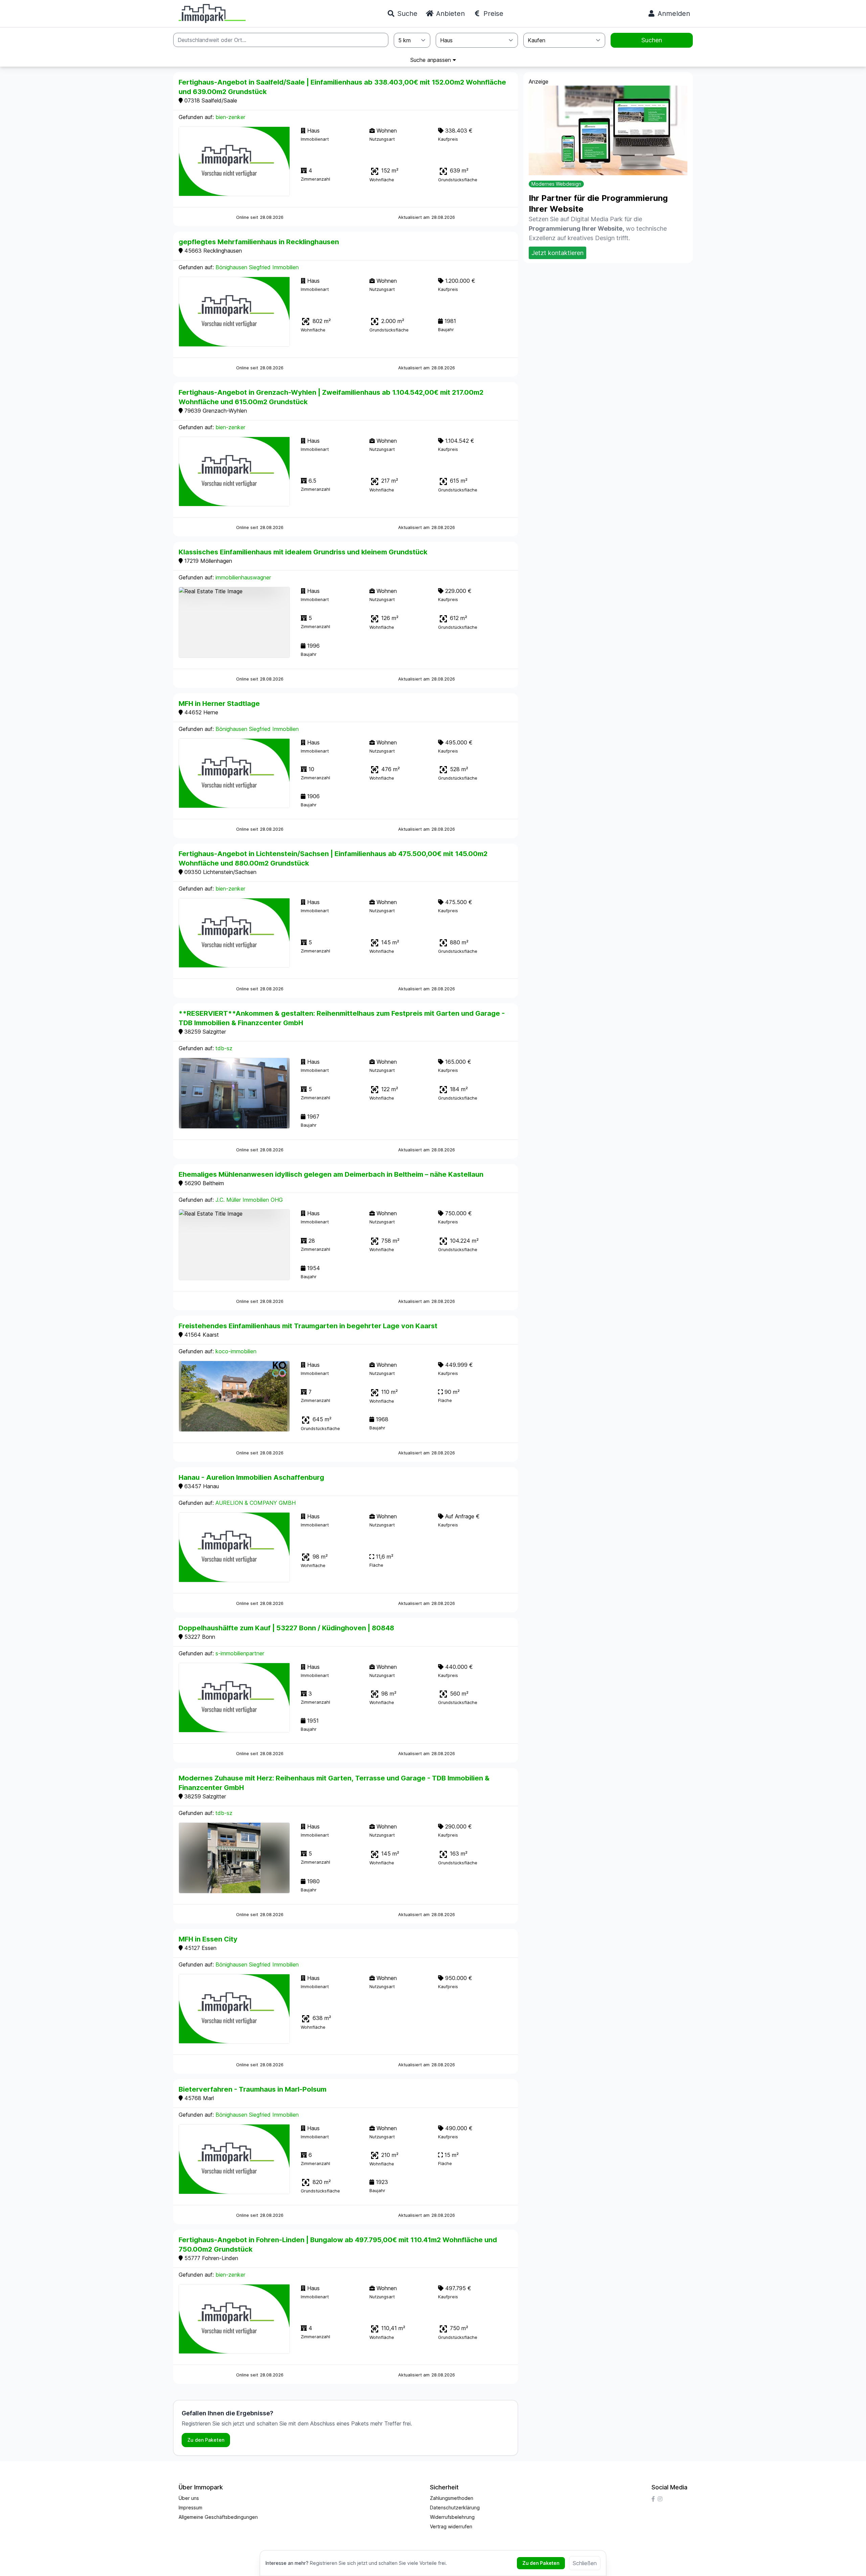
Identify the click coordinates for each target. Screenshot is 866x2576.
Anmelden (673, 14)
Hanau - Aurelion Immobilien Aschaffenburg (251, 1477)
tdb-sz (224, 1048)
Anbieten (449, 14)
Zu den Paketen (206, 2440)
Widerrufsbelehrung (452, 2517)
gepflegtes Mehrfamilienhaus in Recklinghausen (259, 242)
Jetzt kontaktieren (557, 253)
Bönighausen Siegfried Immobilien (257, 267)
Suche (406, 14)
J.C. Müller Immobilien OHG (249, 1200)
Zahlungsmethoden (452, 2498)
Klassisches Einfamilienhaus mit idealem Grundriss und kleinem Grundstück (303, 552)
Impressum (190, 2508)
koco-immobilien (236, 1351)
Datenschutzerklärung (455, 2508)
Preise (492, 14)
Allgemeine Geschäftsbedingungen (218, 2517)
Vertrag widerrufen (451, 2526)
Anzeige (539, 82)
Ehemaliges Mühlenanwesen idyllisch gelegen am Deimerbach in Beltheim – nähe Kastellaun (331, 1174)
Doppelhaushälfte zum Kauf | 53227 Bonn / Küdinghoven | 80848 (286, 1628)
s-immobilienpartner (240, 1653)
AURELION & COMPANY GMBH (256, 1503)
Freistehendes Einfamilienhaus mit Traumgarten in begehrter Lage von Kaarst (308, 1326)
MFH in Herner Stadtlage (219, 704)
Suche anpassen (431, 60)
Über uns (189, 2498)
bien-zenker (230, 117)
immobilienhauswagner (243, 577)
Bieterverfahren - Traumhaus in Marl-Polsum (253, 2089)
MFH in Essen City (208, 1939)
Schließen (585, 2563)
